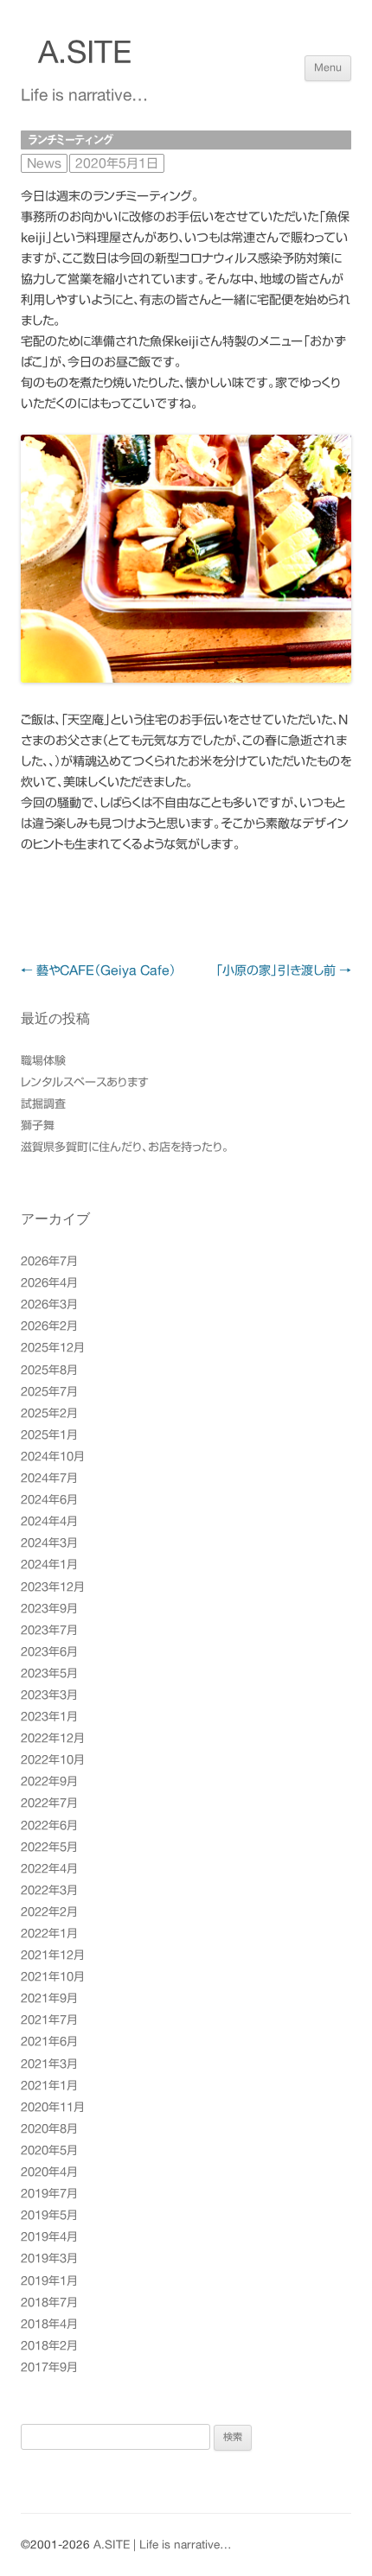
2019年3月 (49, 2258)
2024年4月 (49, 1521)
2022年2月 (49, 1912)
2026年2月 (49, 1326)
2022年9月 (49, 1781)
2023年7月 (49, 1630)
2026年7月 (49, 1261)
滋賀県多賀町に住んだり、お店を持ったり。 (125, 1147)
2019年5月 (49, 2215)
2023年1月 (49, 1717)
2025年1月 (49, 1435)
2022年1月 (49, 1934)
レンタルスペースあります (85, 1082)
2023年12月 (53, 1587)
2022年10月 (53, 1760)
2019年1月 (49, 2281)
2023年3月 (49, 1695)
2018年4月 (49, 2324)
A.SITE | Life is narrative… (163, 2545)
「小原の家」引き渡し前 (283, 970)
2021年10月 (53, 1977)
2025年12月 (53, 1348)
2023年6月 (49, 1652)
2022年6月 (49, 1825)
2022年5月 (49, 1847)
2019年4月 (49, 2237)
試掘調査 (43, 1104)
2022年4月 (49, 1869)
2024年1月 (49, 1565)
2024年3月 (49, 1543)
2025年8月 (49, 1370)
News (44, 163)
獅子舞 (38, 1126)
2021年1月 (49, 2086)
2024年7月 (49, 1478)
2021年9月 (49, 1998)
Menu (328, 67)
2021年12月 (53, 1955)
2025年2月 (49, 1413)
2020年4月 (49, 2172)
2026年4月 (49, 1283)
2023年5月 (49, 1673)
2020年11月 (53, 2107)
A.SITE (85, 52)
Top (357, 2561)
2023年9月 (49, 1609)
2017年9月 (49, 2367)
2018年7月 (49, 2302)
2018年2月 (49, 2346)
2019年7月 (49, 2194)
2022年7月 (49, 1803)
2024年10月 (53, 1457)
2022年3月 (49, 1890)
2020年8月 (49, 2129)
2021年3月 (49, 2064)
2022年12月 (53, 1738)
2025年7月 (49, 1392)
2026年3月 (49, 1304)
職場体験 (43, 1061)
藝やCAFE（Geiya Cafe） (98, 970)
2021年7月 (49, 2020)
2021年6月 (49, 2042)
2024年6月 (49, 1500)
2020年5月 (49, 2150)
